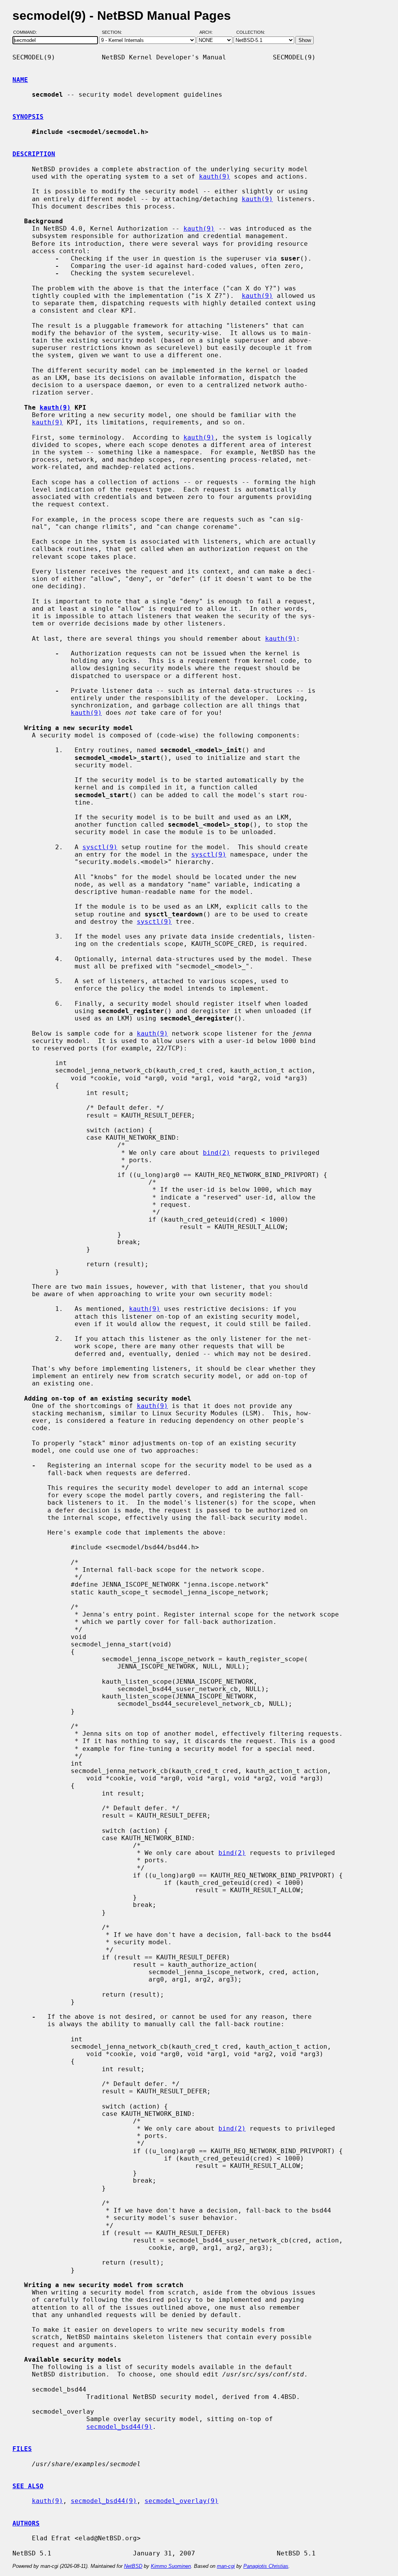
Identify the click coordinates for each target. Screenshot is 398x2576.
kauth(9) (215, 176)
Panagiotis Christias (266, 2566)
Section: (114, 32)
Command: (27, 32)
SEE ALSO (28, 2486)
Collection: (251, 32)
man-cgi (226, 2566)
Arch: (209, 32)
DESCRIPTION (34, 154)
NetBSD (133, 2566)
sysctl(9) (100, 847)
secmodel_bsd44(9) (119, 2427)
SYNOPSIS (28, 117)
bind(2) (216, 1153)
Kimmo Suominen (171, 2566)
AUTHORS (26, 2523)
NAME (20, 80)
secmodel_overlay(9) (182, 2501)
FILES (22, 2449)
